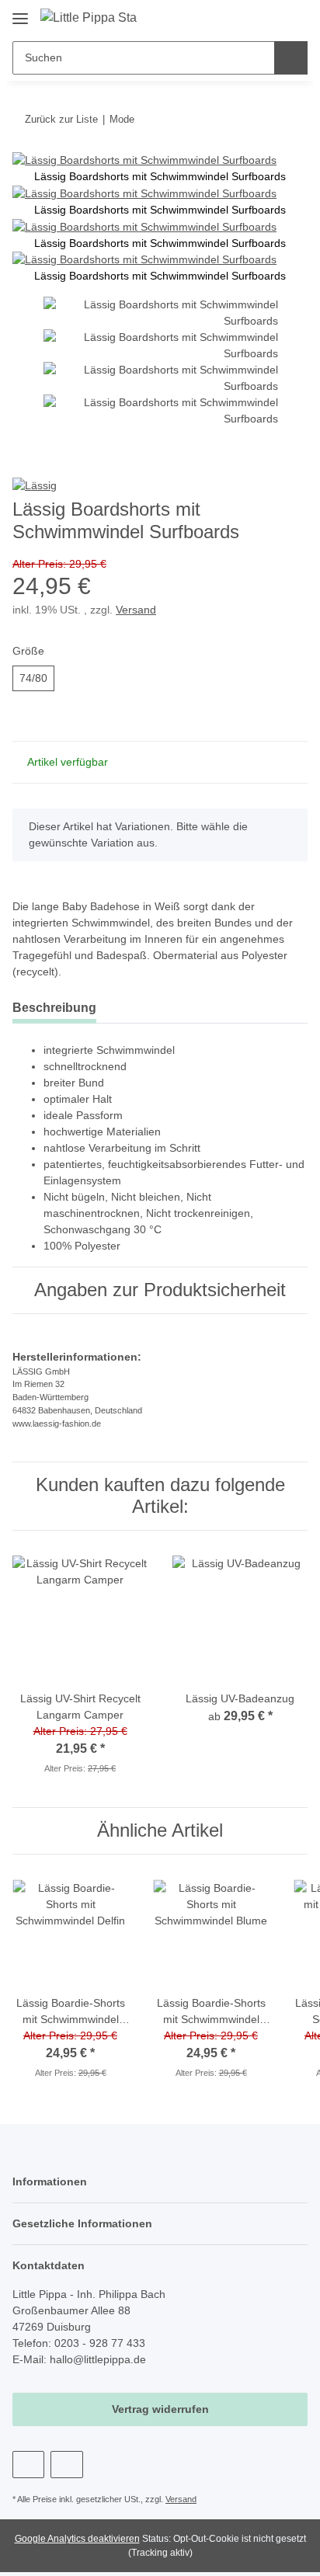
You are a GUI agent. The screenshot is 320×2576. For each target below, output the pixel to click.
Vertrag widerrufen (160, 2409)
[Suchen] (291, 58)
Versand (136, 610)
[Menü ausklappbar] (20, 13)
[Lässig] (35, 485)
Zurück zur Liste (61, 119)
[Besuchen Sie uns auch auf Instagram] (66, 2465)
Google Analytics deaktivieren (77, 2539)
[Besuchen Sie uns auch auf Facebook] (28, 2465)
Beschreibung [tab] (54, 1008)
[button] (246, 17)
